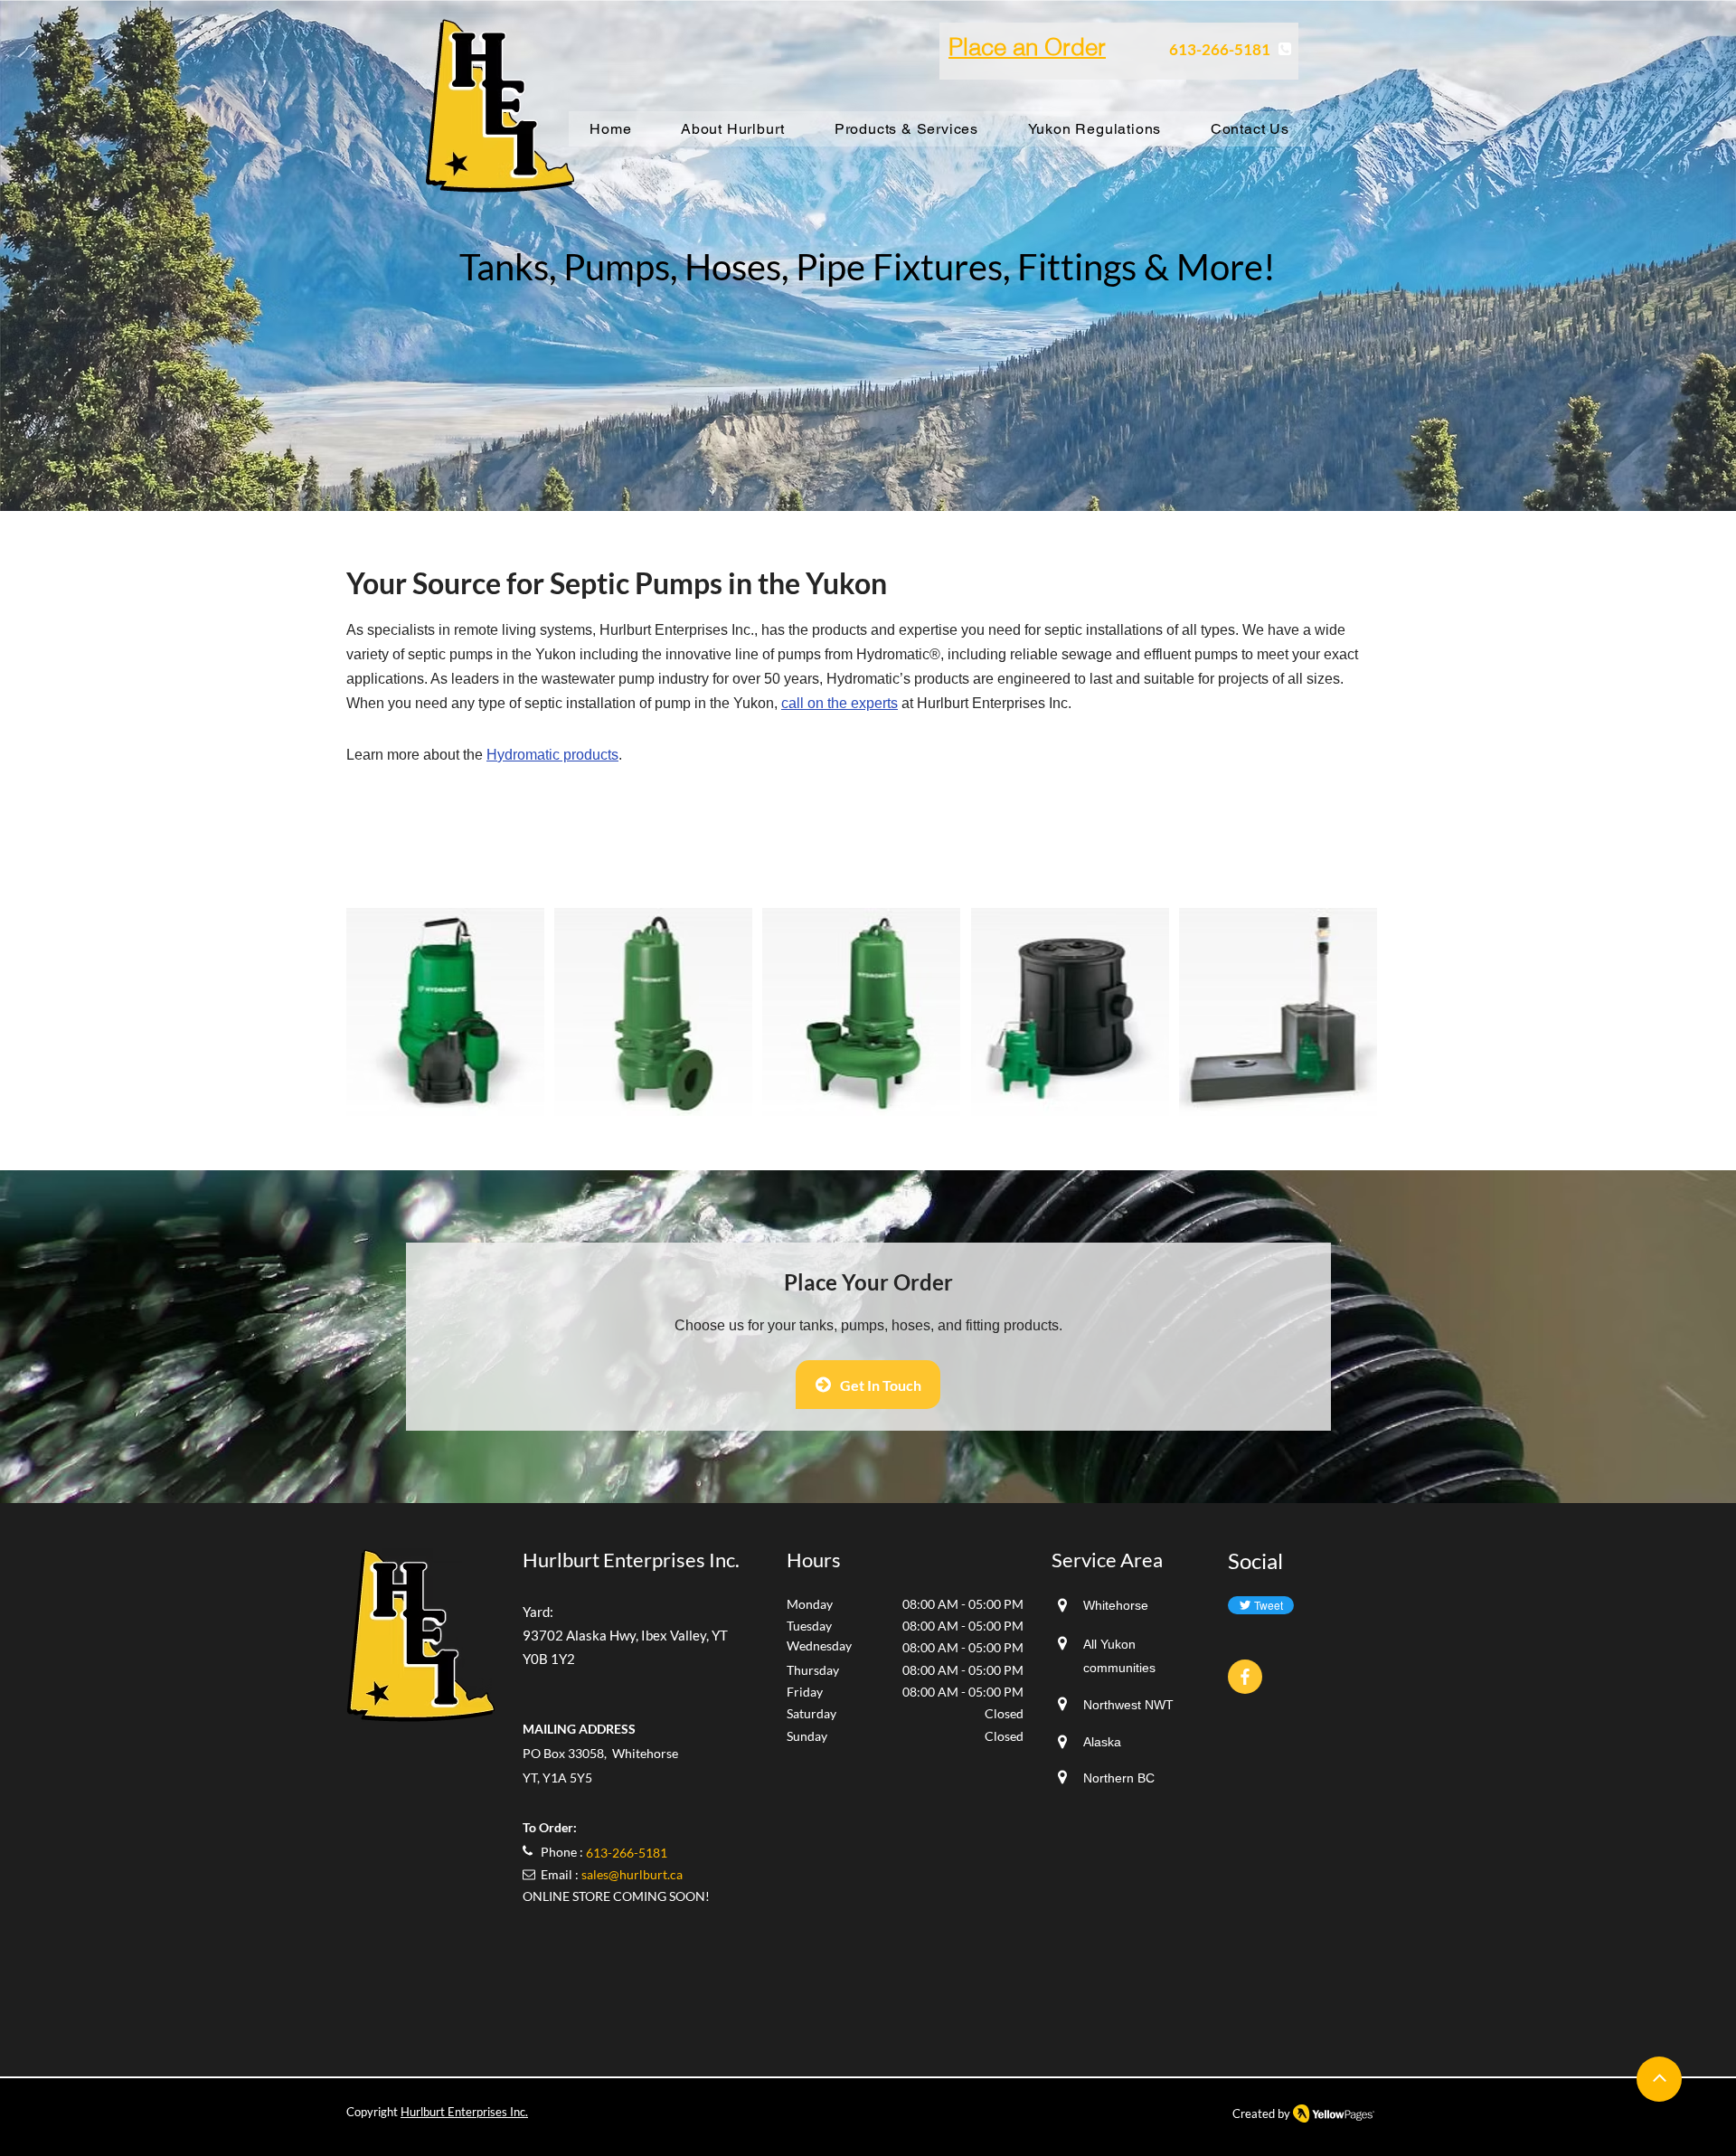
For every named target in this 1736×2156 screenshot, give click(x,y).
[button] (445, 1012)
